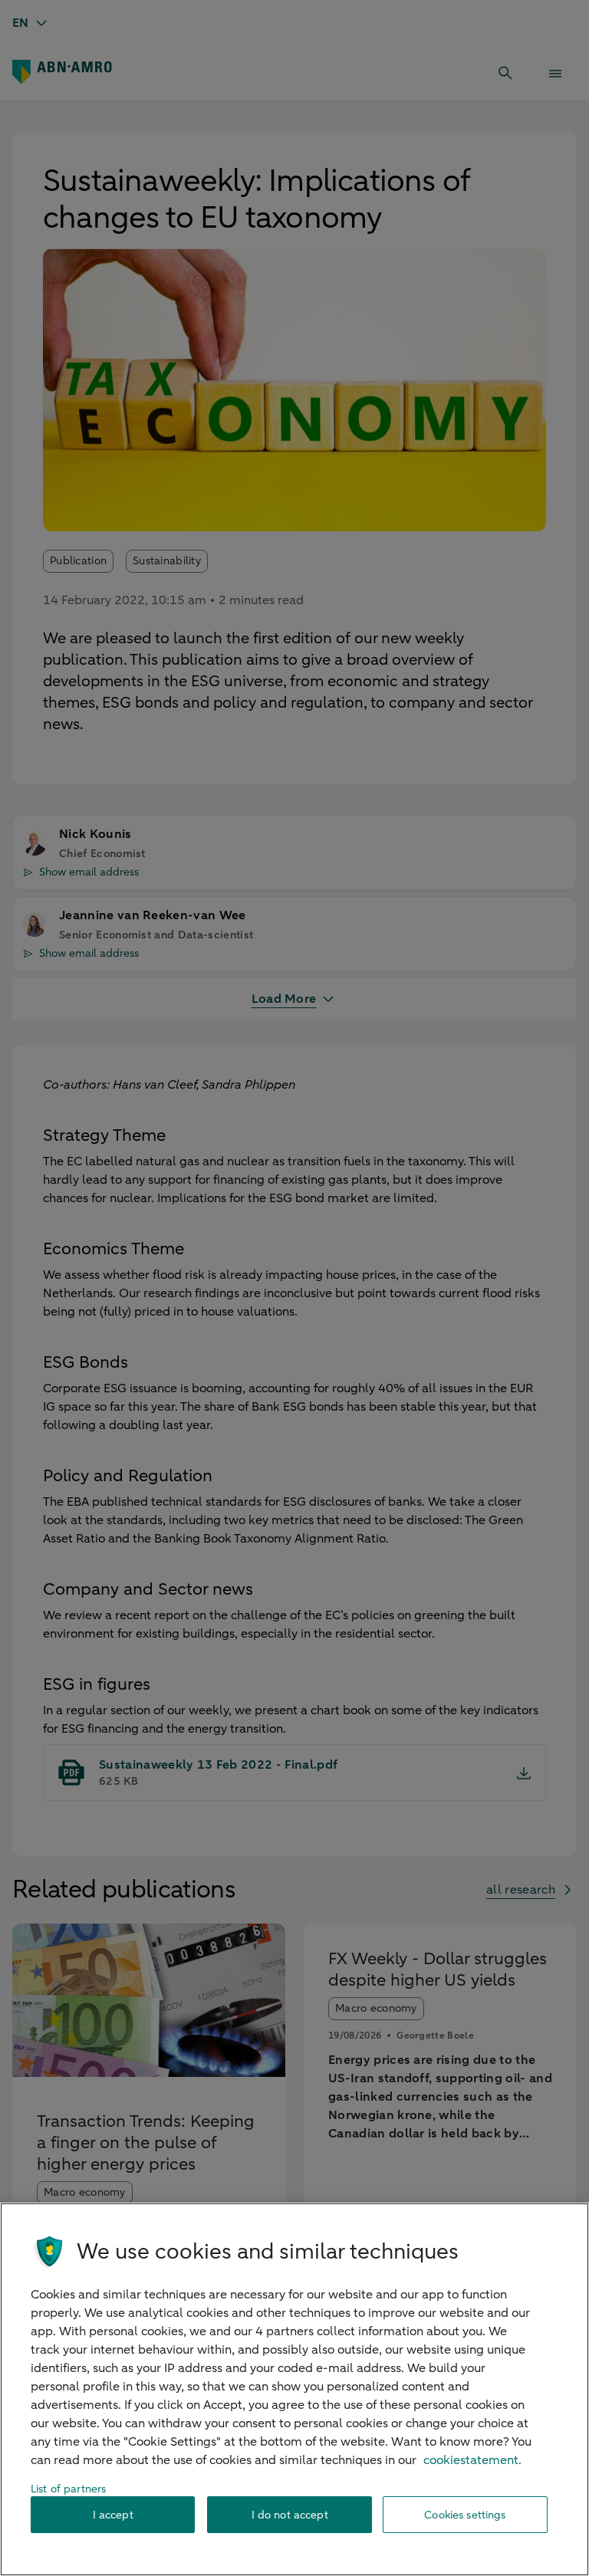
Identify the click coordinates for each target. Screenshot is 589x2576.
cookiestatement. (472, 2460)
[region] (294, 2389)
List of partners (68, 2489)
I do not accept (290, 2515)
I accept (113, 2515)
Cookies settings (465, 2515)
